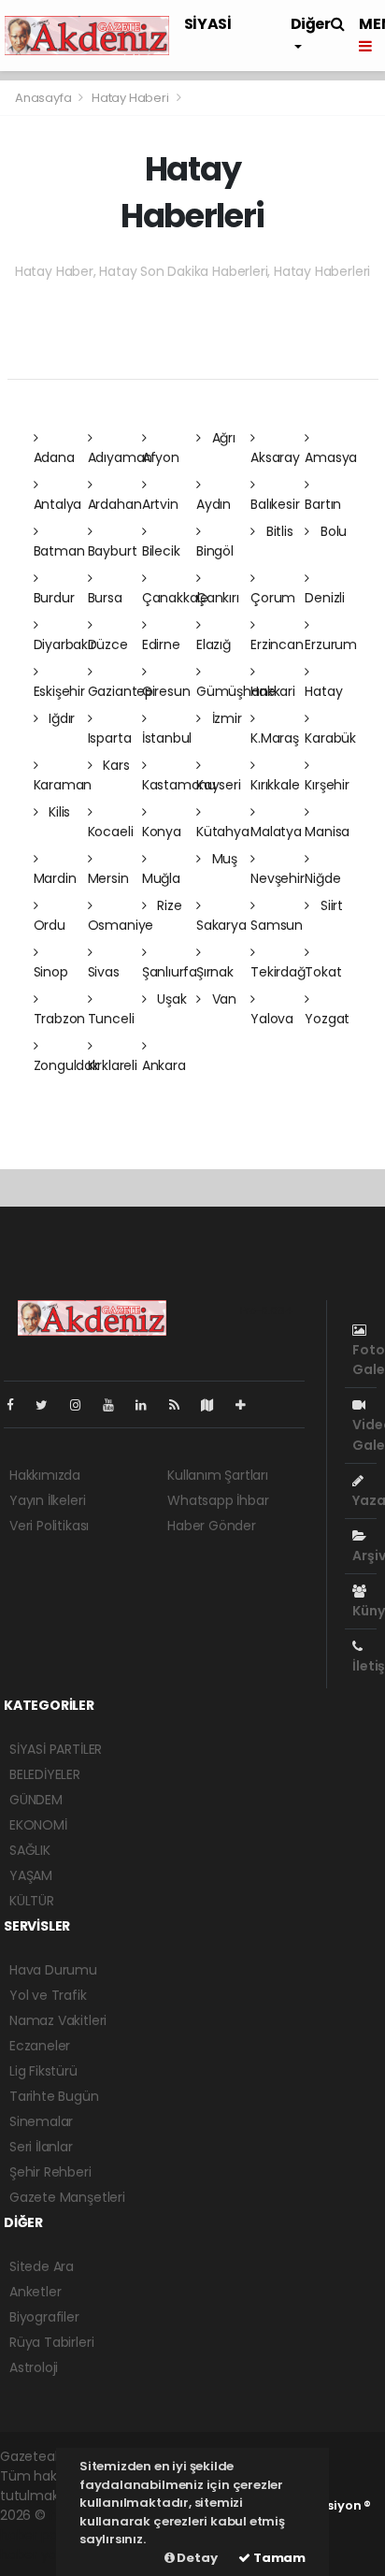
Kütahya (223, 832)
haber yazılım (43, 2554)
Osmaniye (121, 925)
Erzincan (277, 644)
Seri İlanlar (41, 2147)
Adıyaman (120, 457)
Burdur (54, 598)
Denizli (325, 598)
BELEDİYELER (45, 1774)
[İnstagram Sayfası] (83, 1405)
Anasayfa (44, 98)
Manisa (327, 832)
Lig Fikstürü (43, 2071)
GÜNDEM (36, 1800)
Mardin (55, 878)
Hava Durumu (53, 1970)
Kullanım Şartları (218, 1475)
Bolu (332, 531)
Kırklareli (113, 1065)
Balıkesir (275, 504)
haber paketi (40, 2535)
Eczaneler (40, 2046)
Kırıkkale (275, 785)
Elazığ (214, 644)
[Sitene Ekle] (248, 1405)
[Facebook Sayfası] (18, 1405)
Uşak (171, 999)
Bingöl (215, 551)
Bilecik (161, 551)
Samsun (277, 925)
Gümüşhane (236, 691)
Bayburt (113, 551)
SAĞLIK (30, 1850)
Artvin (160, 504)
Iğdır (60, 718)
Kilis (57, 812)
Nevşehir (277, 878)
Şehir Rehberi (50, 2172)
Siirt (330, 905)
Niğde (322, 878)
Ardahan (115, 504)
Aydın (214, 504)
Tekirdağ (278, 972)
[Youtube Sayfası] (116, 1405)
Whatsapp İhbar (218, 1500)
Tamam (278, 2558)
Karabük (330, 738)
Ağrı (222, 438)
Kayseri (219, 785)
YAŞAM (31, 1875)
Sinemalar (41, 2121)
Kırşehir (327, 785)
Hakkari (273, 691)
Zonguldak (66, 1065)
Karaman (63, 785)
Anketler (35, 2292)
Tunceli (111, 1019)
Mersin (108, 878)
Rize (168, 905)
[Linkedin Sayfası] (149, 1405)
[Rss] (182, 1405)
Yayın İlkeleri (47, 1500)
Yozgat (327, 1019)
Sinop (51, 972)
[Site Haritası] (215, 1405)
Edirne (161, 644)
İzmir (225, 718)
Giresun (166, 691)
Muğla (161, 878)
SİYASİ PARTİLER (56, 1749)
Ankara (164, 1065)
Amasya (331, 457)
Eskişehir (59, 691)
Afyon (161, 457)
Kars (114, 765)
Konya (162, 832)
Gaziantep (121, 691)
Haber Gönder (212, 1526)
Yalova (272, 1019)
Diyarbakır (64, 644)
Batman (59, 551)
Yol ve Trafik (48, 1995)
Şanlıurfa (170, 972)
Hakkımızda (45, 1475)
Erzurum (331, 644)
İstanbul (167, 738)
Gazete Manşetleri (67, 2197)
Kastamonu (179, 785)
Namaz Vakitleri (58, 2020)
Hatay (323, 691)
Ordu (50, 925)
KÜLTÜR (32, 1901)
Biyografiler (44, 2317)
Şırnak (215, 972)
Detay (196, 2558)
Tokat (323, 972)
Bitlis (278, 531)
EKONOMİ (38, 1825)
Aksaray (275, 457)
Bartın (323, 504)
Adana (54, 457)
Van (222, 999)
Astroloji (34, 2367)
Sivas (104, 972)
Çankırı (218, 598)
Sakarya (221, 925)
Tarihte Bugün (54, 2096)
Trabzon (60, 1019)
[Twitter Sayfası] (49, 1405)
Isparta (110, 738)
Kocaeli (111, 832)
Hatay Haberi (130, 98)
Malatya (276, 832)
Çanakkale (175, 598)
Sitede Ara (42, 2266)
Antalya (58, 504)
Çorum (273, 598)
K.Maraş (275, 738)
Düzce (108, 644)
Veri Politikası (49, 1526)
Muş (223, 859)
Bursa (105, 598)
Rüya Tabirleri (51, 2342)
